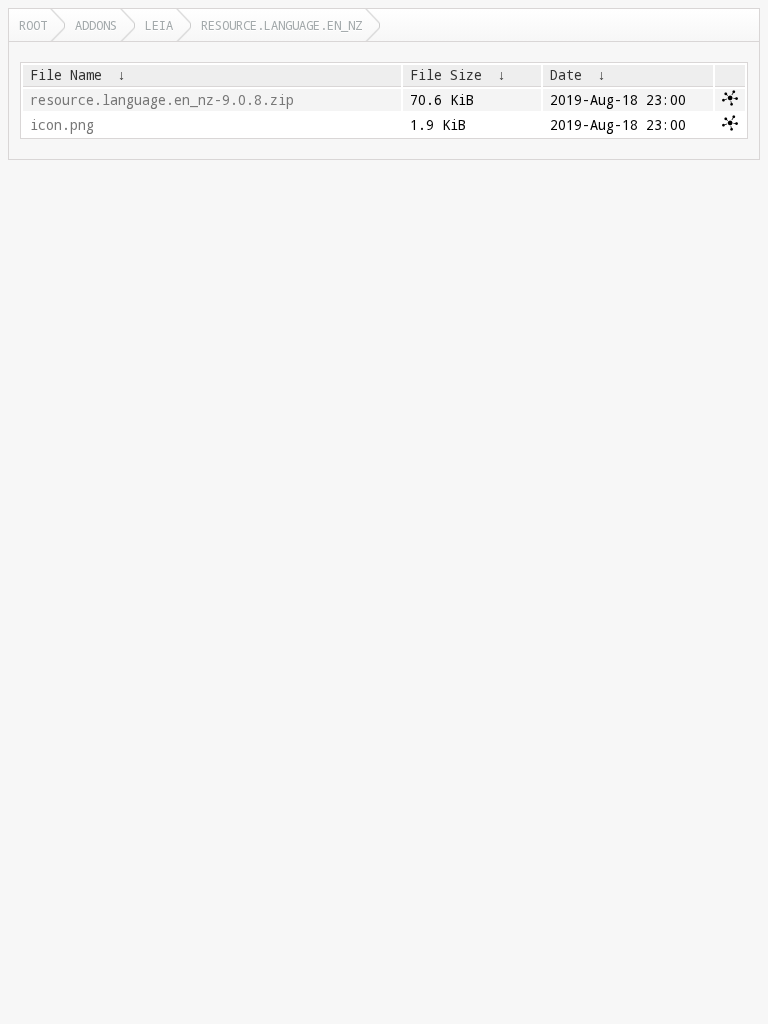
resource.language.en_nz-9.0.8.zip (162, 100)
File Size (446, 75)
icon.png (62, 125)
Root (33, 25)
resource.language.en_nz (281, 25)
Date (566, 75)
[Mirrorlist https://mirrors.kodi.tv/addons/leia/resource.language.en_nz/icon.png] (730, 126)
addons (96, 25)
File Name (66, 75)
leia (159, 25)
